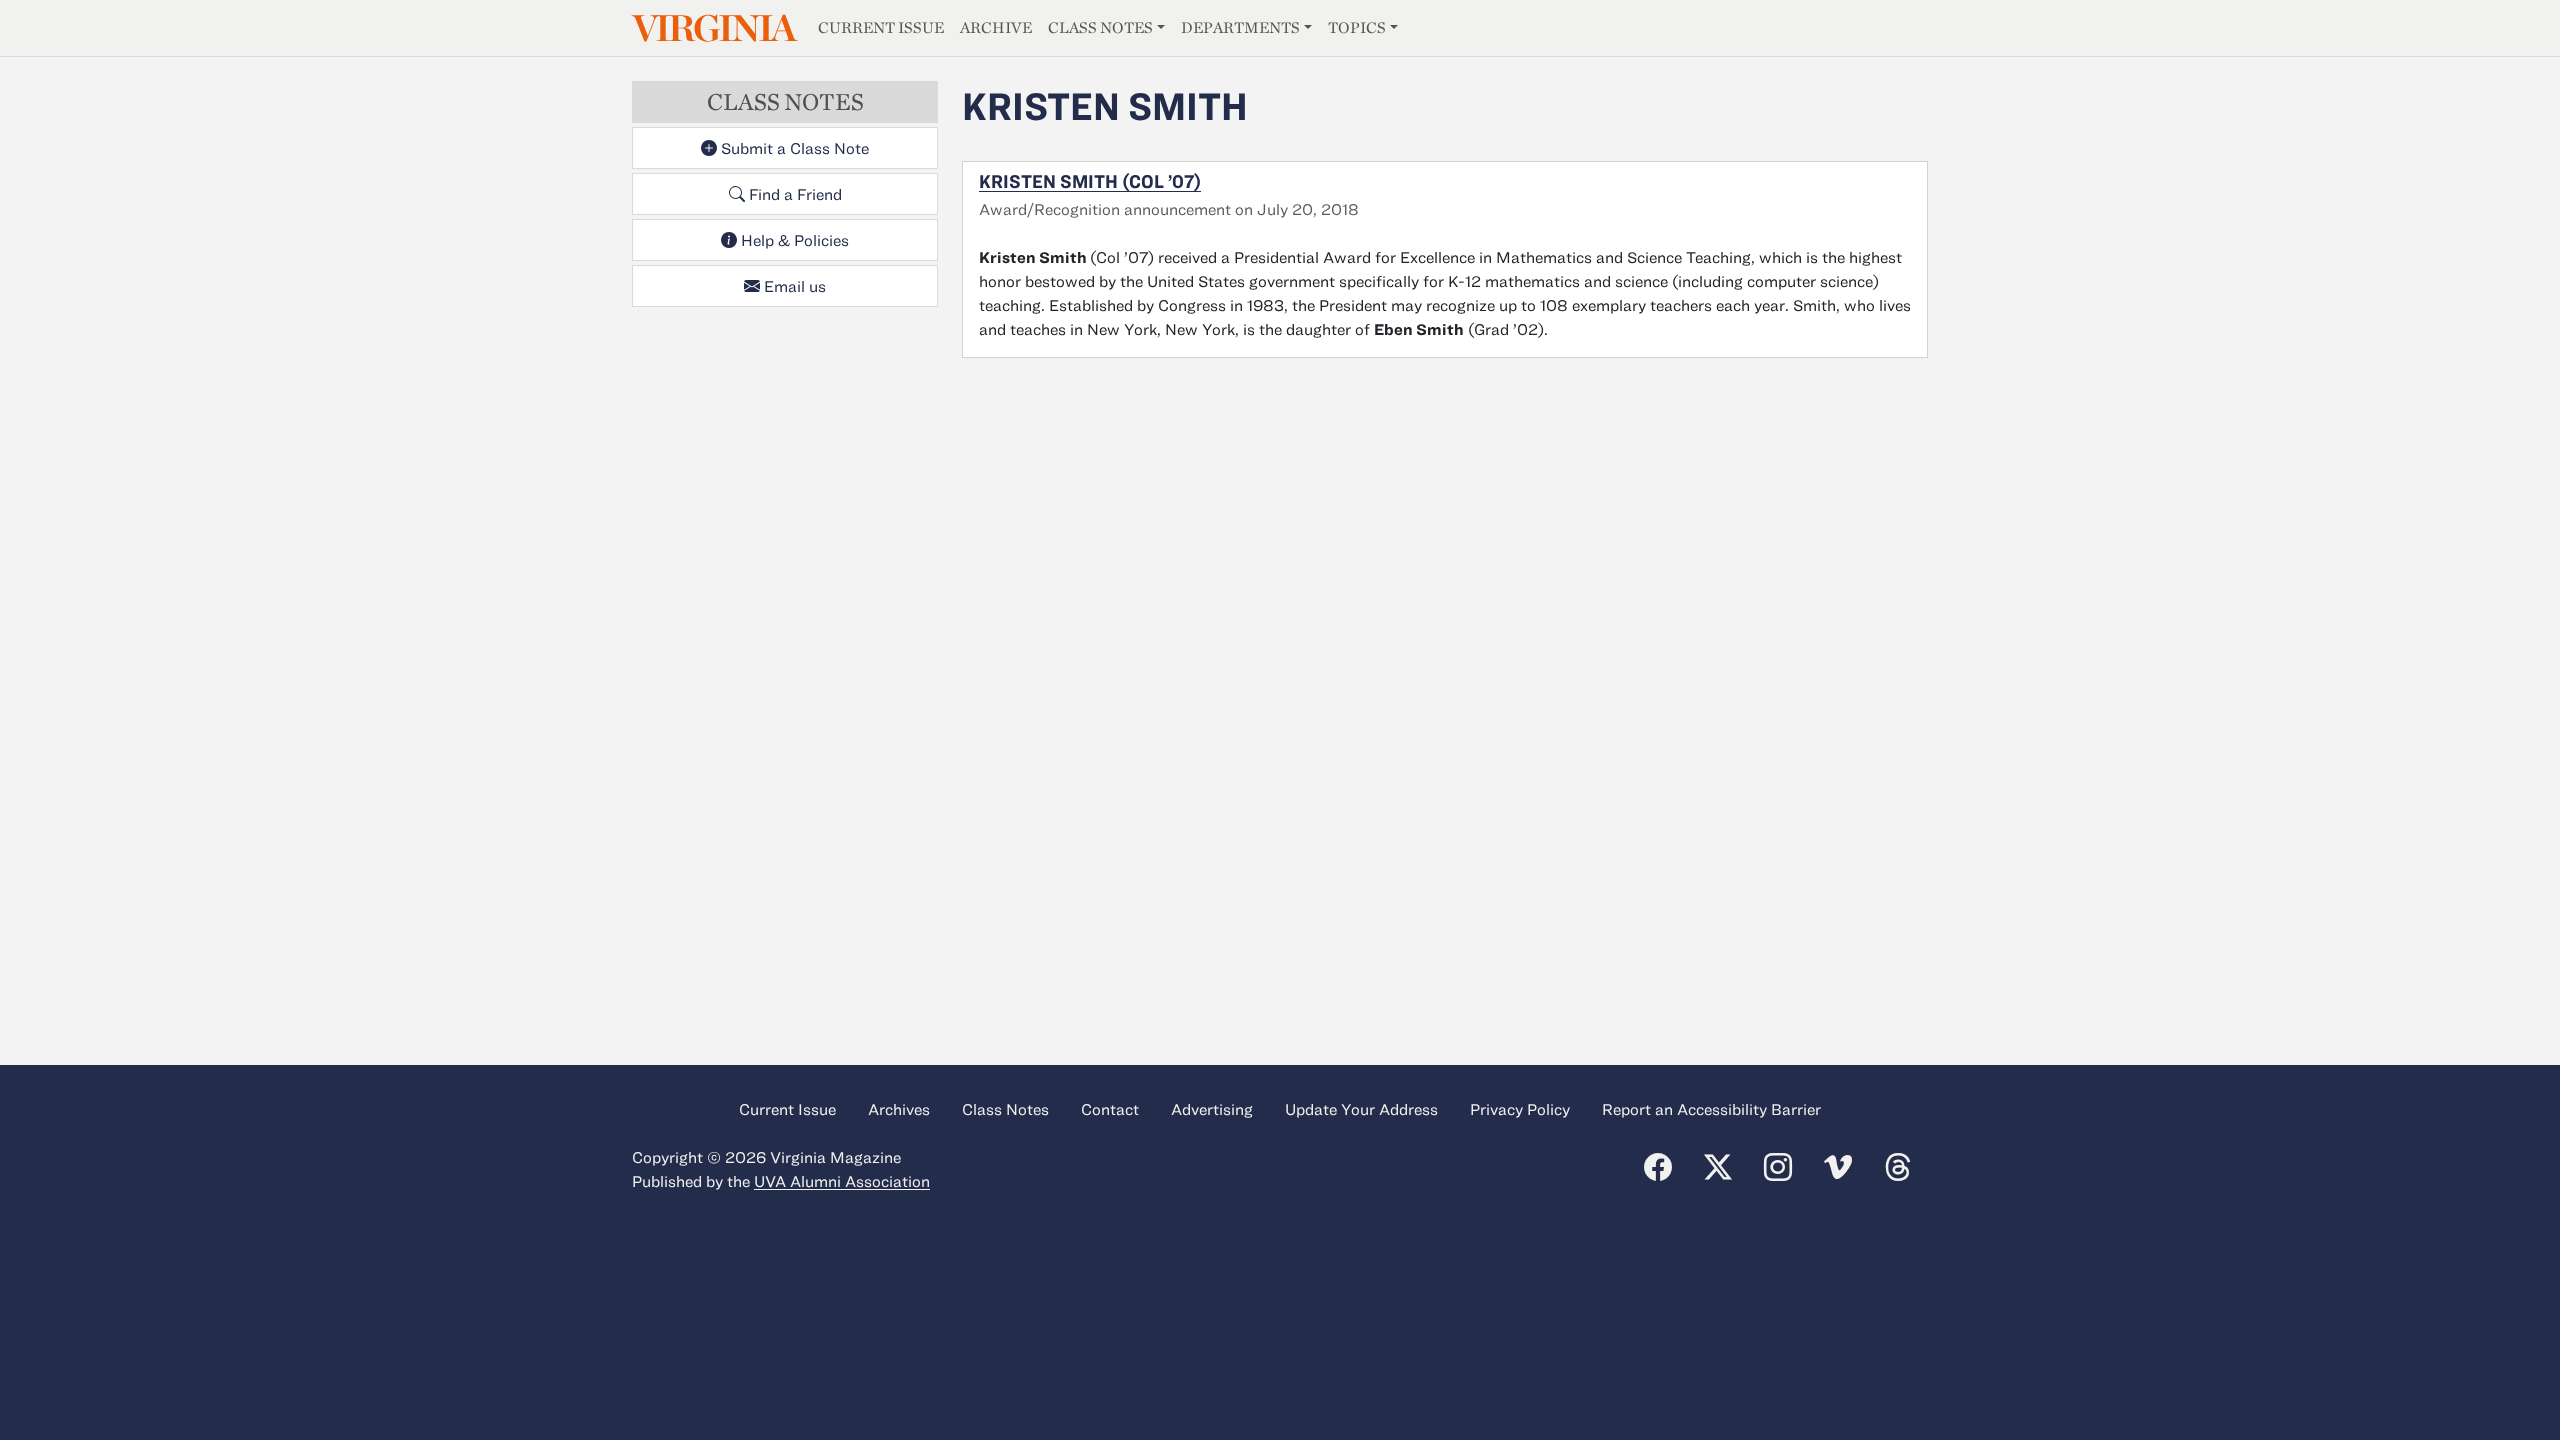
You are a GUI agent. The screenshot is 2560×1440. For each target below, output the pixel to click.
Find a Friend (793, 194)
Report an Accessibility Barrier (1711, 1109)
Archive (996, 27)
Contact (1110, 1109)
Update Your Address (1361, 1109)
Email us (793, 286)
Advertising (1212, 1109)
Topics (1357, 27)
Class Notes (1100, 27)
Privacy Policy (1520, 1109)
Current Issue (881, 27)
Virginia (713, 28)
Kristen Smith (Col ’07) (1090, 181)
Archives (899, 1109)
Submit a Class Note (793, 148)
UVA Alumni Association (842, 1181)
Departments (1240, 27)
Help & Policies (793, 240)
